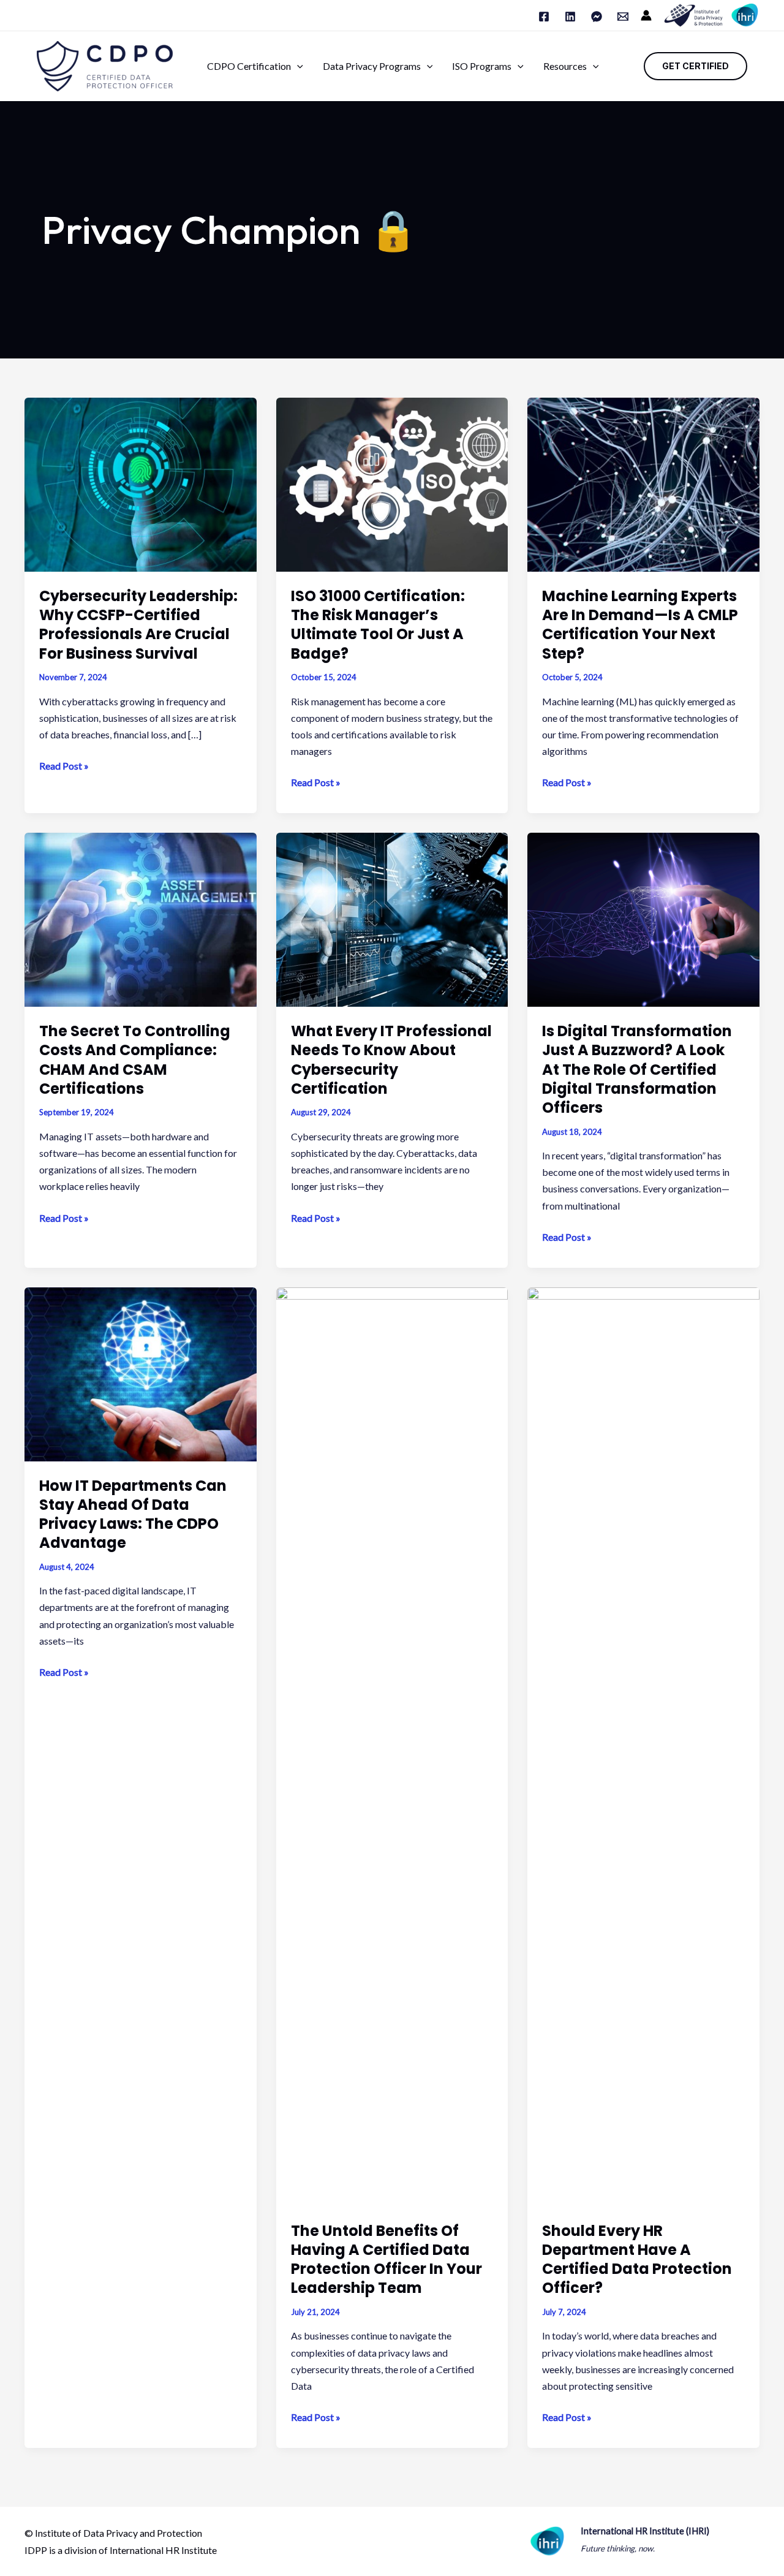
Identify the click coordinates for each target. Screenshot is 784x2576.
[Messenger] (597, 17)
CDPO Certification (249, 66)
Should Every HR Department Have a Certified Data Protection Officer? (637, 2260)
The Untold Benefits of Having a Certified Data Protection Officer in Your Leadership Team (386, 2260)
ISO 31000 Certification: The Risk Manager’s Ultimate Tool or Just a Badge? (378, 625)
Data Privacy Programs (372, 66)
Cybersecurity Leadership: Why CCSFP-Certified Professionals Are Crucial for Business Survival (138, 625)
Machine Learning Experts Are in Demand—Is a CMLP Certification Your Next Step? (640, 625)
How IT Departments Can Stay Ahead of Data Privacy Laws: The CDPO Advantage (133, 1514)
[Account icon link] (646, 15)
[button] (297, 66)
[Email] (623, 17)
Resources (565, 66)
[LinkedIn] (570, 17)
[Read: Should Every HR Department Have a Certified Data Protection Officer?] (643, 1745)
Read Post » (64, 767)
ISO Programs (482, 66)
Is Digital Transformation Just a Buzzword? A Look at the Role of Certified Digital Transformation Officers (637, 1069)
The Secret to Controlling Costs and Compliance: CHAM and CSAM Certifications (135, 1060)
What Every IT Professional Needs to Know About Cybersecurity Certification (391, 1060)
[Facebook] (544, 17)
